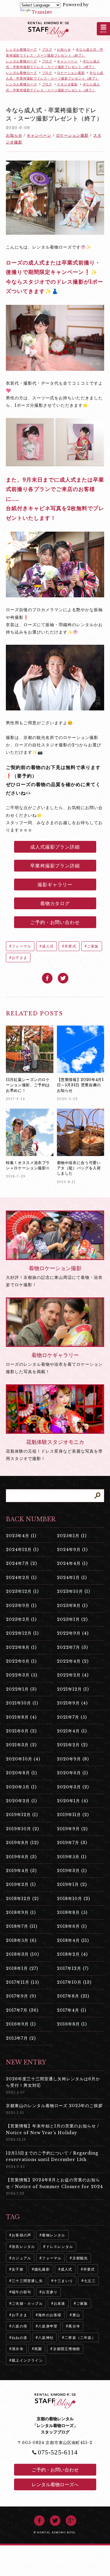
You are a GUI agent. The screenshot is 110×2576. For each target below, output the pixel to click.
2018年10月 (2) (73, 1899)
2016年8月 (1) (72, 2024)
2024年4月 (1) (72, 1563)
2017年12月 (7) (73, 1968)
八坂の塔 (20, 2326)
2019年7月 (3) (72, 1843)
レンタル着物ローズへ (55, 2484)
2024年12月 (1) (22, 1550)
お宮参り (50, 2292)
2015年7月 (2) (21, 2038)
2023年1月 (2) (72, 1619)
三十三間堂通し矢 (27, 2281)
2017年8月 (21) (73, 1996)
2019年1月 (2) (72, 1884)
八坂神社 (46, 2338)
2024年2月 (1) (21, 1578)
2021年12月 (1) (73, 1689)
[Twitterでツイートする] (63, 978)
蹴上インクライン (27, 2360)
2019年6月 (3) (21, 1857)
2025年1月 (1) (72, 1536)
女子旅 (18, 2269)
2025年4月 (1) (21, 1536)
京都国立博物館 (67, 2349)
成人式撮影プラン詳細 (55, 847)
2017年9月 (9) (21, 1996)
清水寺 (18, 2349)
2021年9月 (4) (72, 1703)
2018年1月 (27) (22, 1968)
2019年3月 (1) (72, 1871)
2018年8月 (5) (72, 1912)
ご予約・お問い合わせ (55, 922)
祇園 (38, 2349)
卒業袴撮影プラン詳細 (55, 866)
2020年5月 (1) (21, 1787)
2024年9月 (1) (72, 1550)
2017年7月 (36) (22, 2010)
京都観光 (80, 2258)
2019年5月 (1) (72, 1857)
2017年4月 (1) (72, 2010)
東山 (76, 2315)
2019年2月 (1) (21, 1884)
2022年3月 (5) (22, 1675)
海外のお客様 (50, 2315)
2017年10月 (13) (74, 1982)
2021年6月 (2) (21, 1731)
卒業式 (70, 946)
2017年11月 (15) (22, 1982)
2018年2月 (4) (72, 1954)
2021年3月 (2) (21, 1745)
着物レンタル (54, 2235)
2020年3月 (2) (73, 1787)
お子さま (20, 958)
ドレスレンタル (60, 2247)
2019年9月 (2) (72, 1829)
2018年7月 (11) (22, 1926)
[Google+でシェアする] (71, 2521)
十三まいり (63, 2281)
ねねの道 (20, 2338)
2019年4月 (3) (21, 1871)
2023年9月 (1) (21, 1606)
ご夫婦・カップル (27, 2303)
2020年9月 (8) (73, 1759)
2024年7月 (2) (21, 1563)
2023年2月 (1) (21, 1619)
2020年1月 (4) (72, 1801)
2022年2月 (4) (73, 1675)
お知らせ (14, 135)
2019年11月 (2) (73, 1815)
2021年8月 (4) (21, 1717)
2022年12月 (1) (22, 1633)
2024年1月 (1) (72, 1578)
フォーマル (21, 946)
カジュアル (21, 2258)
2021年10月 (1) (22, 1703)
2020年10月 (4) (23, 1759)
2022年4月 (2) (73, 1661)
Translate (42, 12)
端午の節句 (21, 2292)
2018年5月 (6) (21, 1940)
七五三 (90, 2281)
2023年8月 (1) (72, 1606)
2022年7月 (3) (72, 1647)
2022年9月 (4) (73, 1633)
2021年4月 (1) (72, 1731)
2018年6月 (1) (72, 1926)
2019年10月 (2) (22, 1829)
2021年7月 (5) (72, 1717)
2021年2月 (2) (72, 1745)
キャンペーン (39, 135)
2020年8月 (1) (21, 1773)
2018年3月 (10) (22, 1954)
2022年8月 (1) (21, 1647)
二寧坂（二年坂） (80, 2338)
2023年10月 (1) (73, 1591)
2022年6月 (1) (21, 1661)
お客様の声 (21, 2235)
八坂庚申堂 (48, 2326)
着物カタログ (55, 903)
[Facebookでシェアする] (47, 978)
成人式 (48, 946)
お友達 (60, 2303)
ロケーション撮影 (72, 135)
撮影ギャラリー (55, 884)
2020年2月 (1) (21, 1801)
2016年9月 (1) (21, 2024)
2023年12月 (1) (22, 1591)
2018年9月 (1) (21, 1912)
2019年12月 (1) (22, 1815)
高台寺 (74, 2326)
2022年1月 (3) (21, 1689)
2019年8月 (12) (22, 1843)
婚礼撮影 (42, 2269)
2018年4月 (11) (73, 1940)
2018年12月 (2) (22, 1899)
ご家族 (93, 946)
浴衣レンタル (23, 2247)
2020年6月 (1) (72, 1773)
